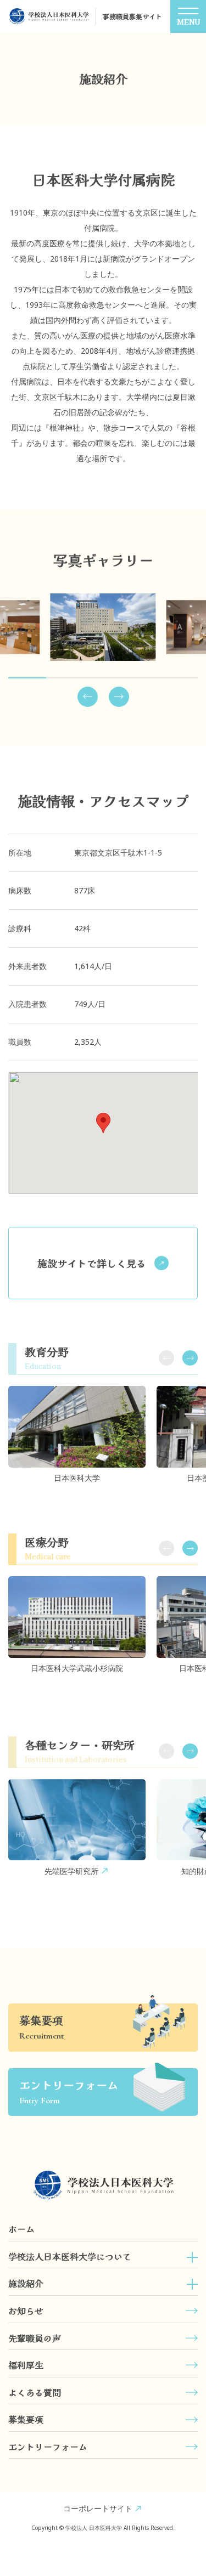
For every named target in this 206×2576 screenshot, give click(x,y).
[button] (88, 697)
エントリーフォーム (48, 2447)
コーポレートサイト (98, 2508)
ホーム (21, 2229)
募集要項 (26, 2419)
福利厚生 (26, 2365)
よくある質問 (35, 2392)
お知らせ (26, 2311)
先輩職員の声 (35, 2338)
